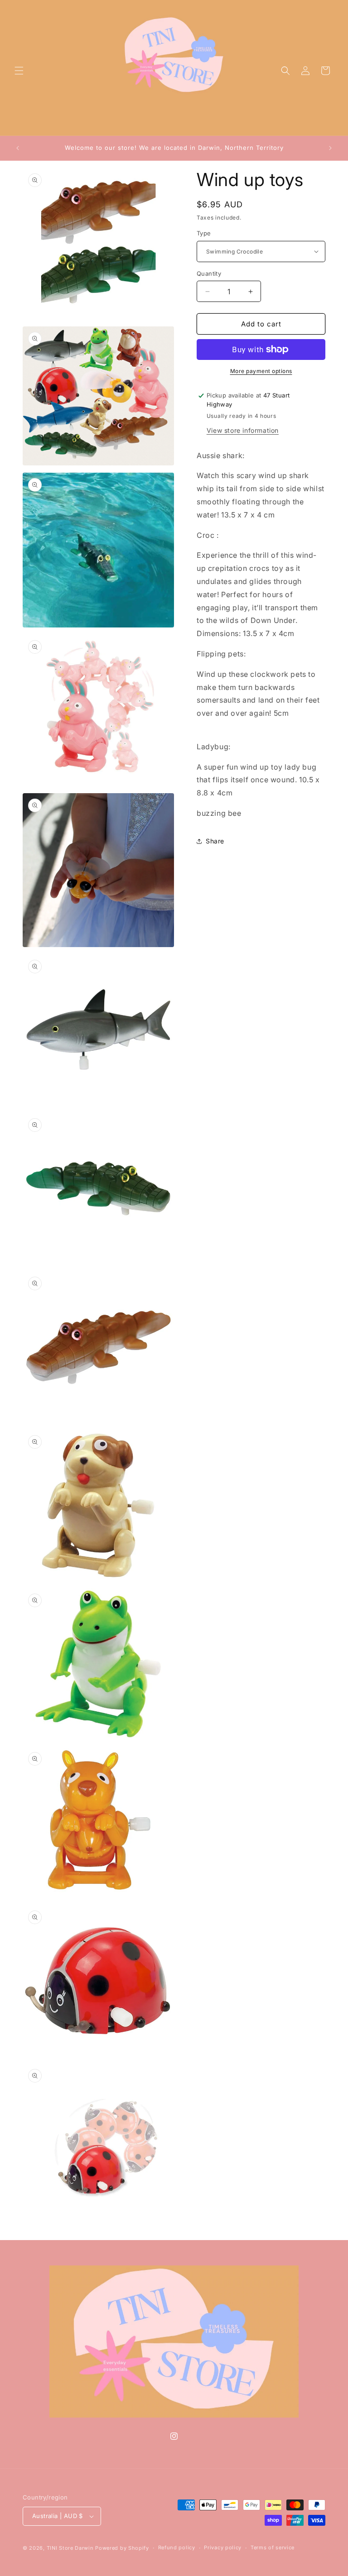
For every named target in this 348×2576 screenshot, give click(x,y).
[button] (19, 71)
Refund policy (177, 2547)
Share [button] (215, 841)
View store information (243, 430)
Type (204, 233)
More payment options (261, 371)
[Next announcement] (330, 148)
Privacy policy (223, 2547)
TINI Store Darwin (70, 2548)
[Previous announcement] (18, 148)
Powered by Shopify (122, 2548)
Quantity (209, 273)
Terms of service (273, 2547)
